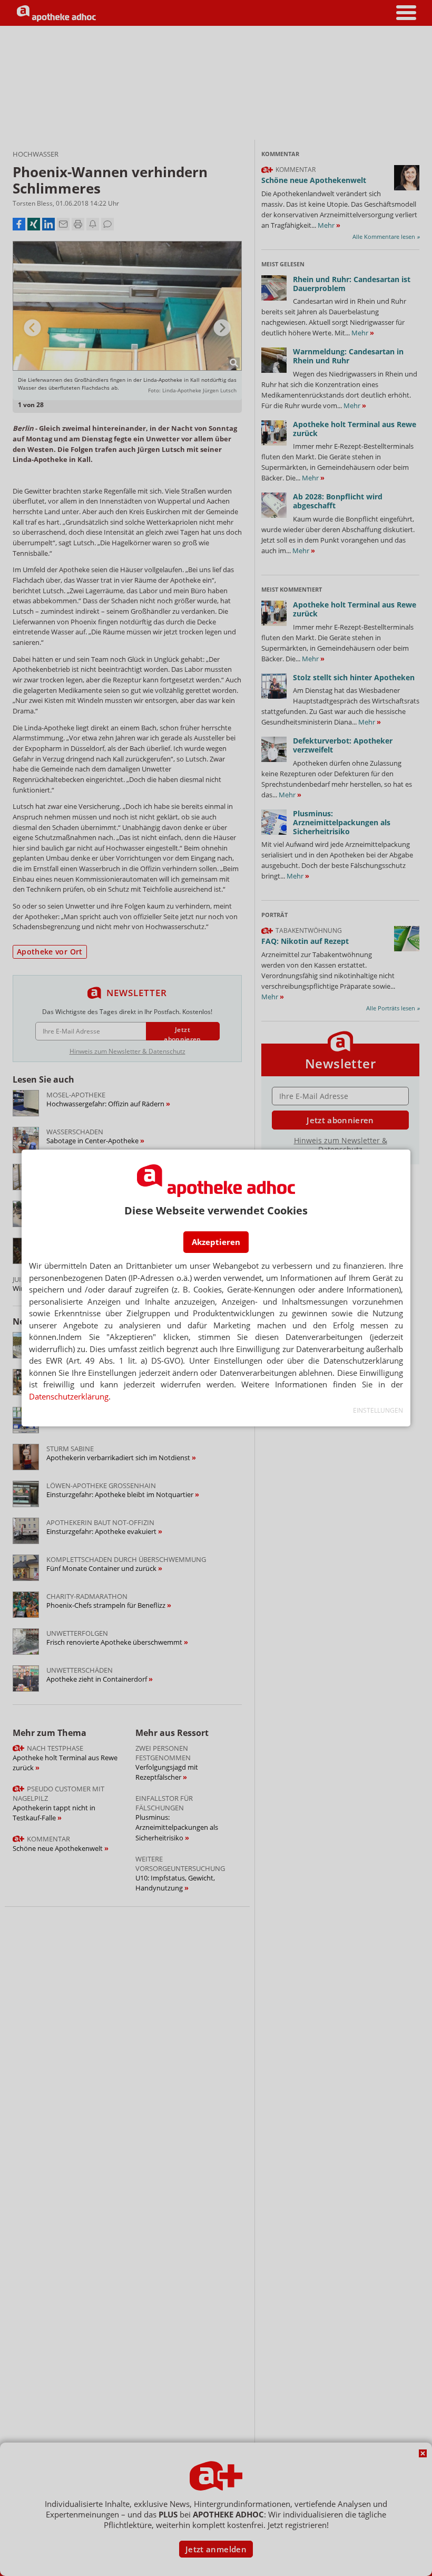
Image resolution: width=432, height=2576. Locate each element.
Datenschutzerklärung (69, 1396)
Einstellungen (378, 1410)
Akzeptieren (216, 1242)
